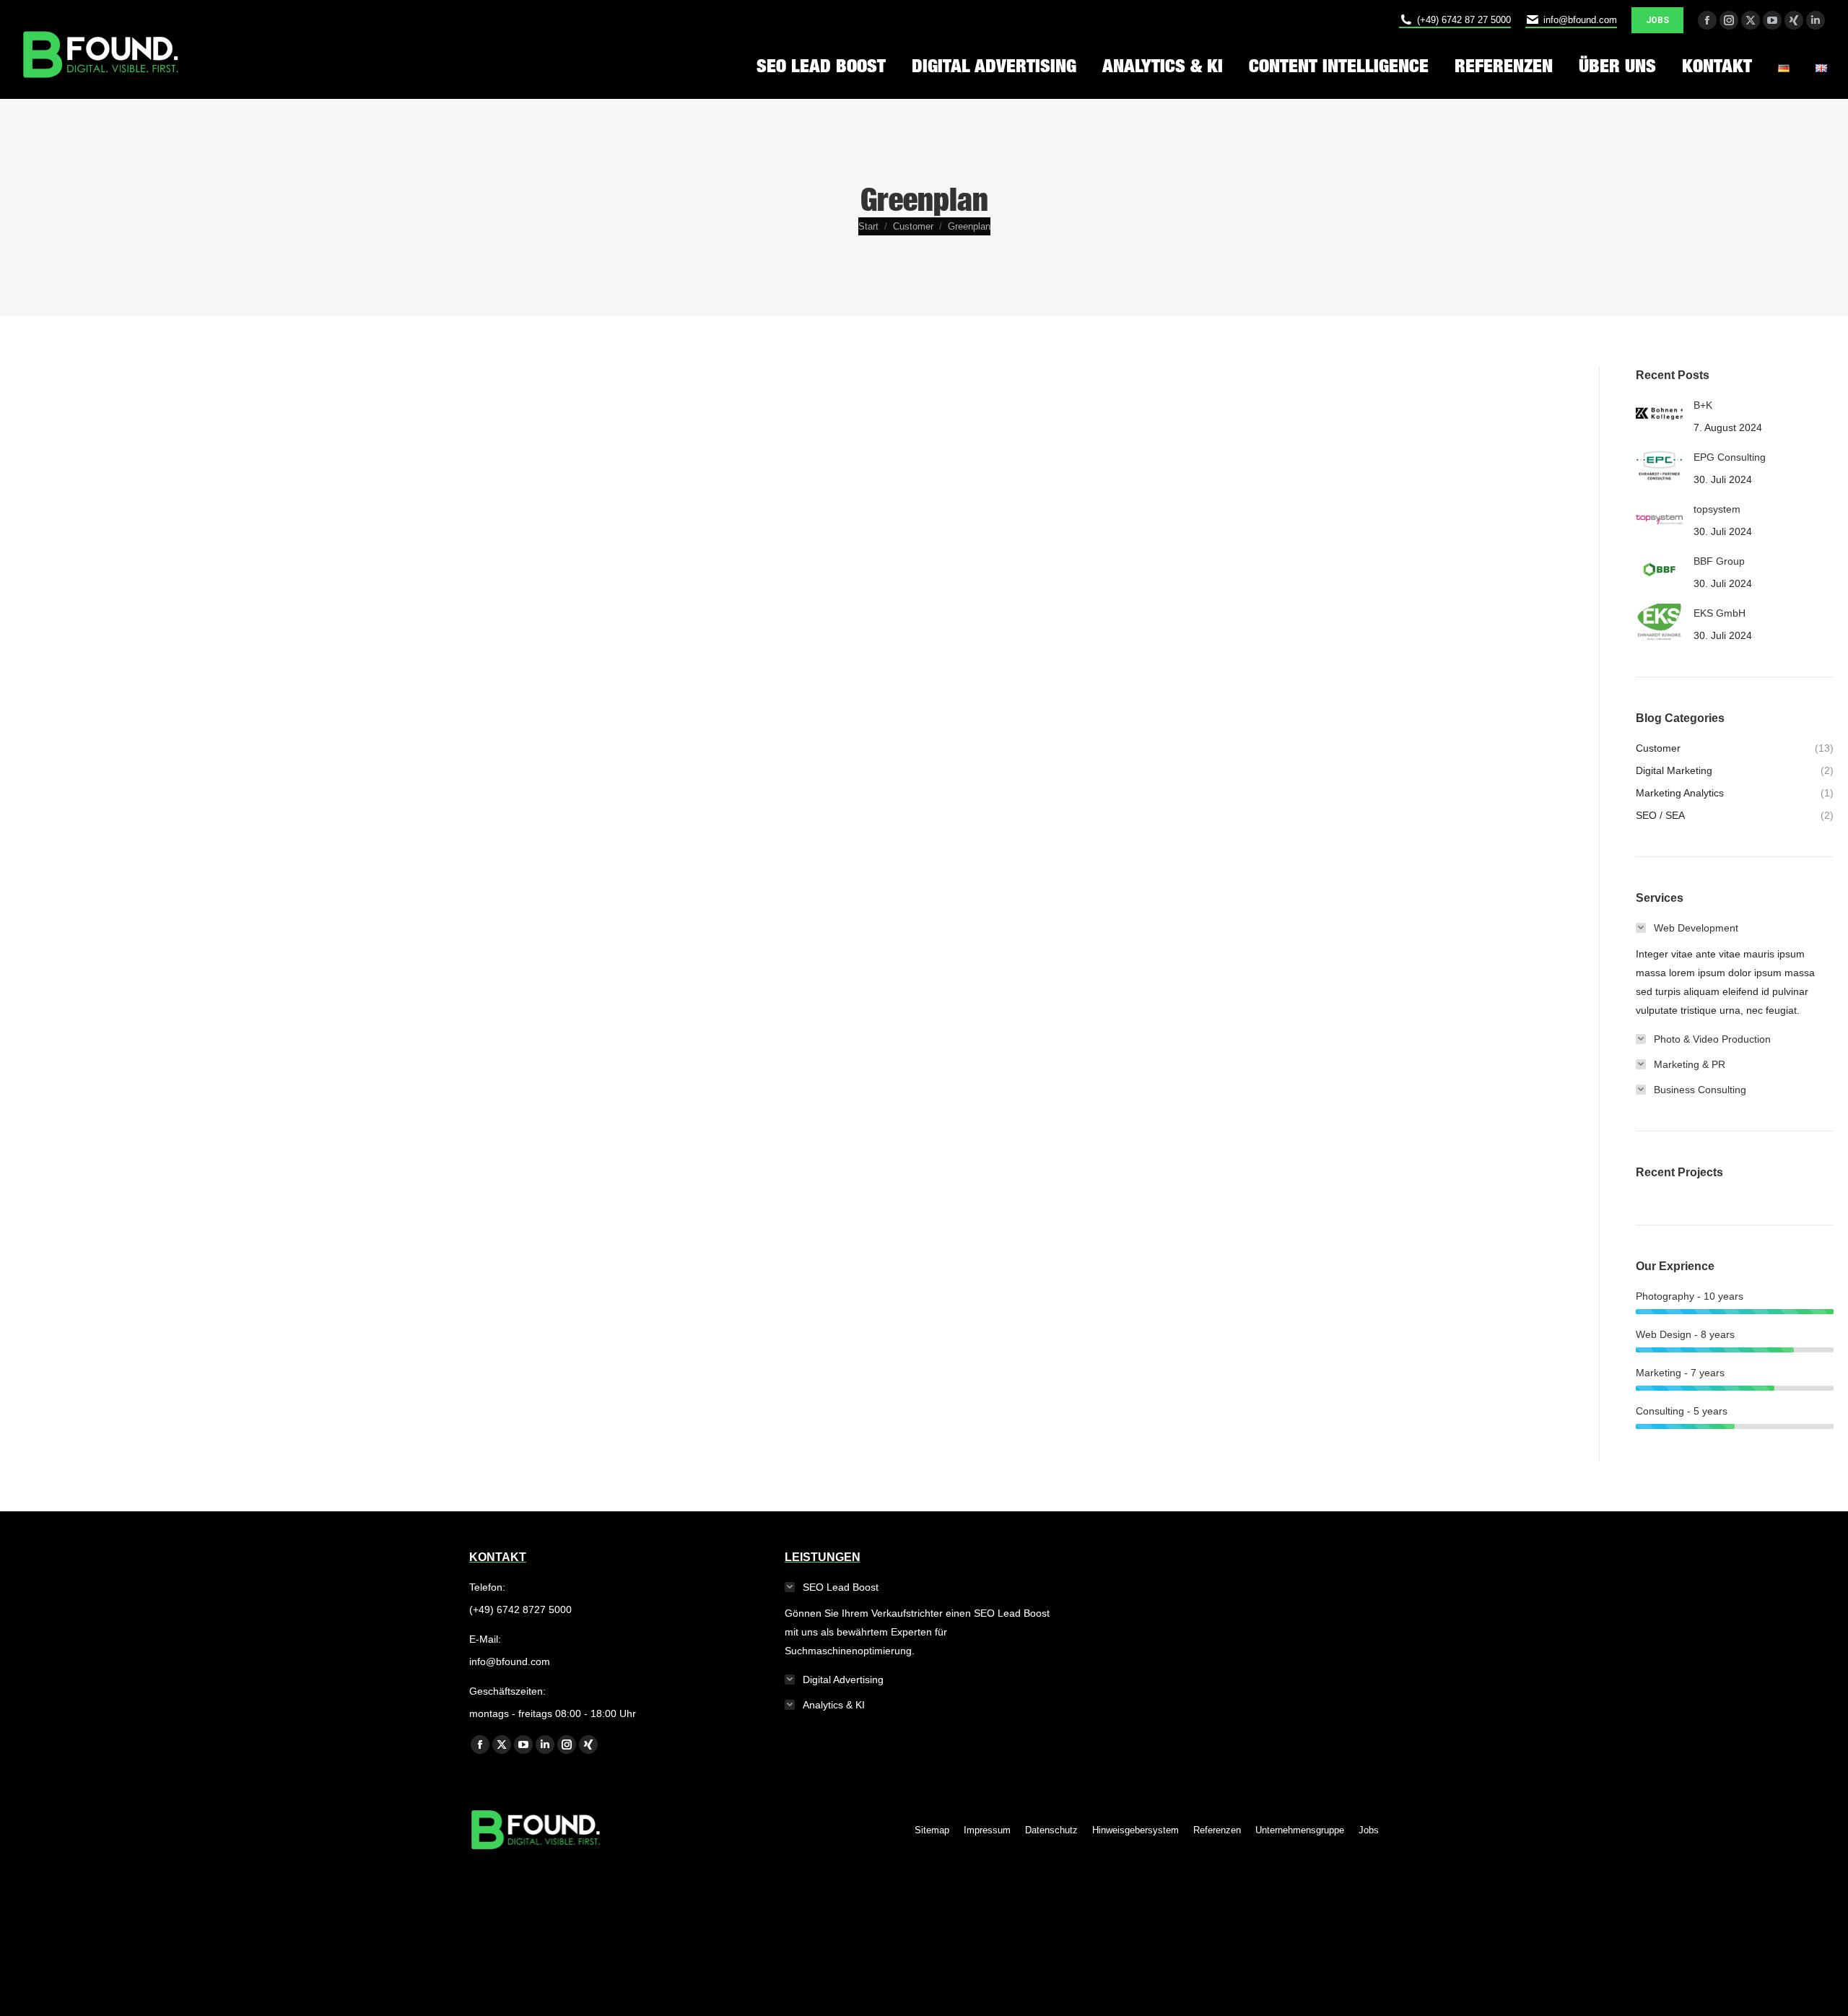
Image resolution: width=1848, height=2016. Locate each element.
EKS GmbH (1720, 613)
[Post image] (1659, 414)
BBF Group (1719, 561)
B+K (1703, 405)
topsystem (1717, 509)
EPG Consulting (1730, 457)
